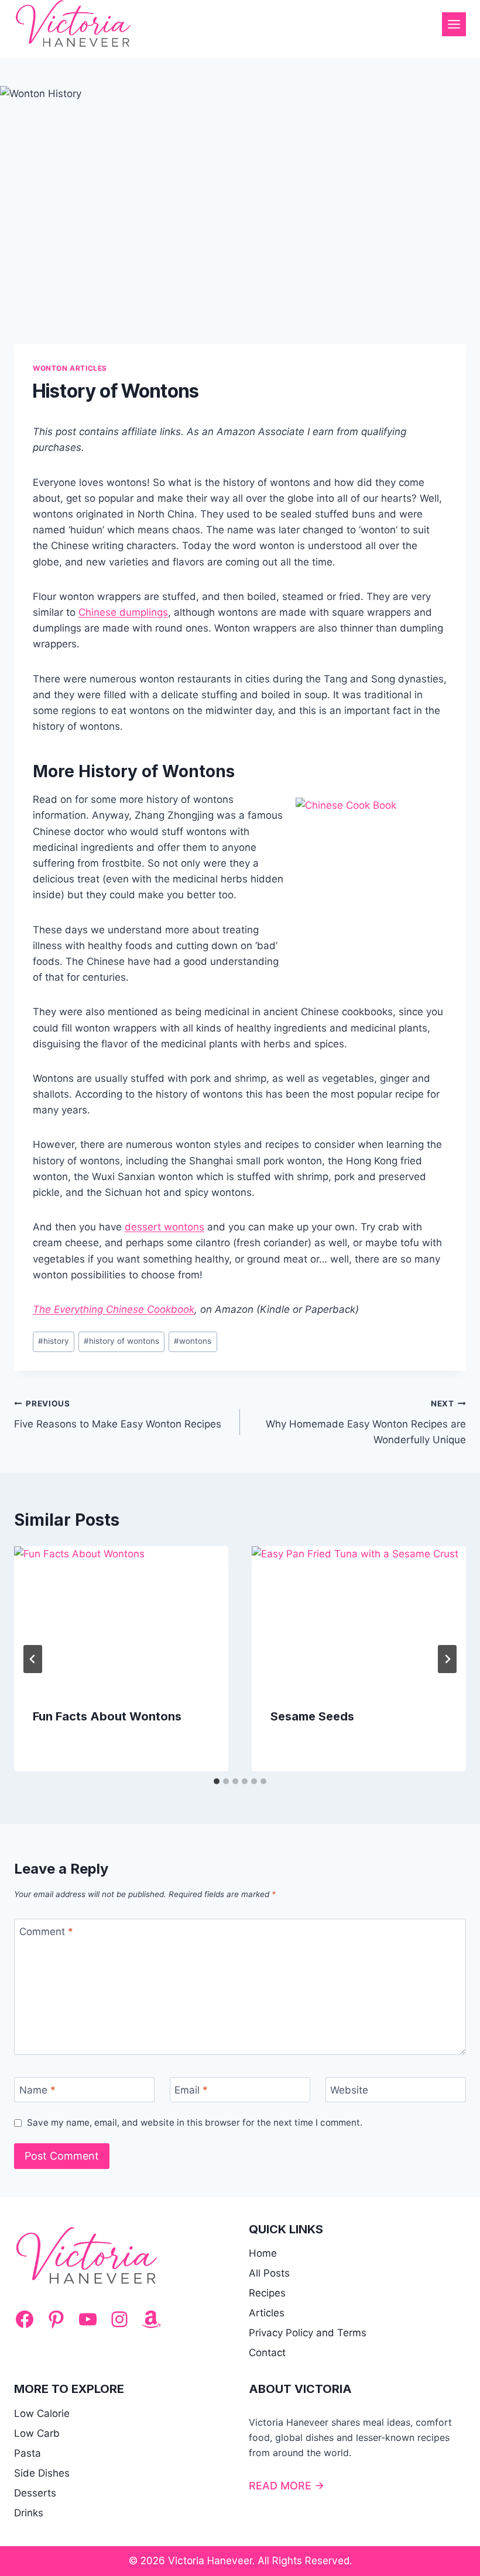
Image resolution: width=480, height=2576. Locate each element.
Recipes (267, 2293)
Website (349, 2090)
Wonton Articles (70, 368)
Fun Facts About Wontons (107, 1716)
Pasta (28, 2453)
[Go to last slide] (33, 1659)
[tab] (217, 1781)
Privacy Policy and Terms (308, 2333)
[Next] (447, 1659)
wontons (193, 1341)
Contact (267, 2353)
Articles (267, 2313)
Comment (46, 1932)
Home (263, 2253)
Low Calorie (42, 2413)
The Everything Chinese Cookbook (114, 1309)
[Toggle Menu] (454, 24)
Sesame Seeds (312, 1716)
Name (37, 2090)
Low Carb (37, 2433)
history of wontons (121, 1341)
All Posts (269, 2273)
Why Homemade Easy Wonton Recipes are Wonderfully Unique (366, 1422)
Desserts (35, 2493)
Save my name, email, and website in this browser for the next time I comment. (195, 2122)
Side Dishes (42, 2473)
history (54, 1341)
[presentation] (121, 1618)
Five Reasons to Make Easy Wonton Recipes (118, 1414)
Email (191, 2090)
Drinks (29, 2513)
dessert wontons (164, 1227)
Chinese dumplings (123, 612)
